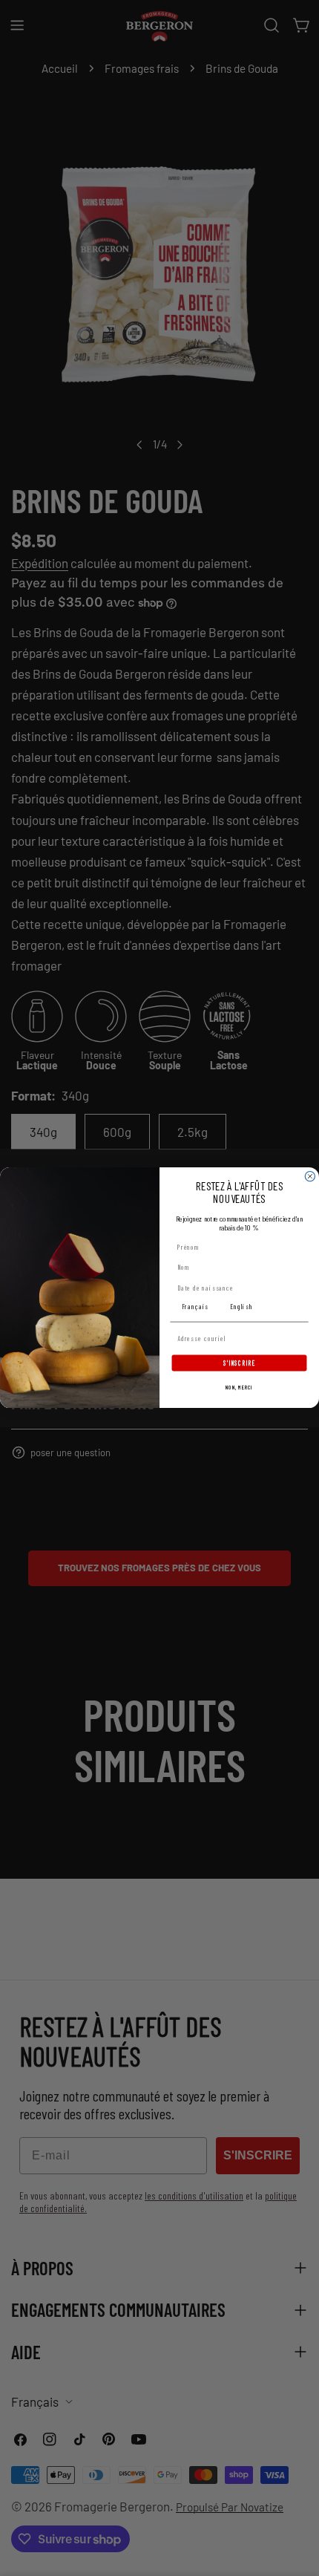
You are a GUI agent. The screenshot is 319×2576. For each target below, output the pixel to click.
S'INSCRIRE (239, 1363)
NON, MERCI (239, 1388)
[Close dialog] (310, 1177)
